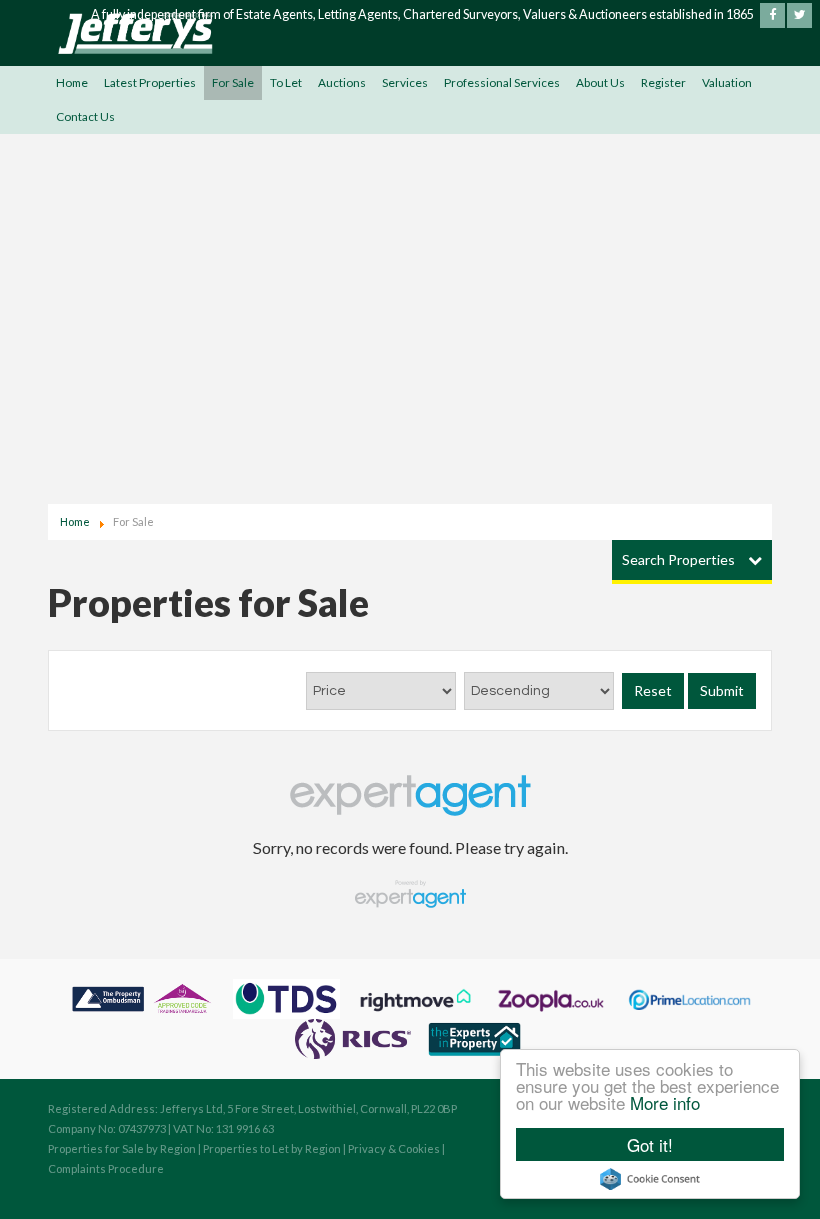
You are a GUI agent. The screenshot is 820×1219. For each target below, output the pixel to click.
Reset (653, 690)
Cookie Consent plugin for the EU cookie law (650, 1179)
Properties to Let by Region (272, 1148)
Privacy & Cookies (394, 1148)
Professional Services (502, 82)
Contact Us (85, 116)
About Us (600, 82)
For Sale (233, 82)
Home (72, 82)
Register (663, 82)
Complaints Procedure (106, 1168)
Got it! (650, 1144)
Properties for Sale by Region (122, 1148)
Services (405, 82)
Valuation (727, 82)
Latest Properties (150, 82)
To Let (286, 82)
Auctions (342, 82)
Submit (722, 690)
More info (665, 1102)
